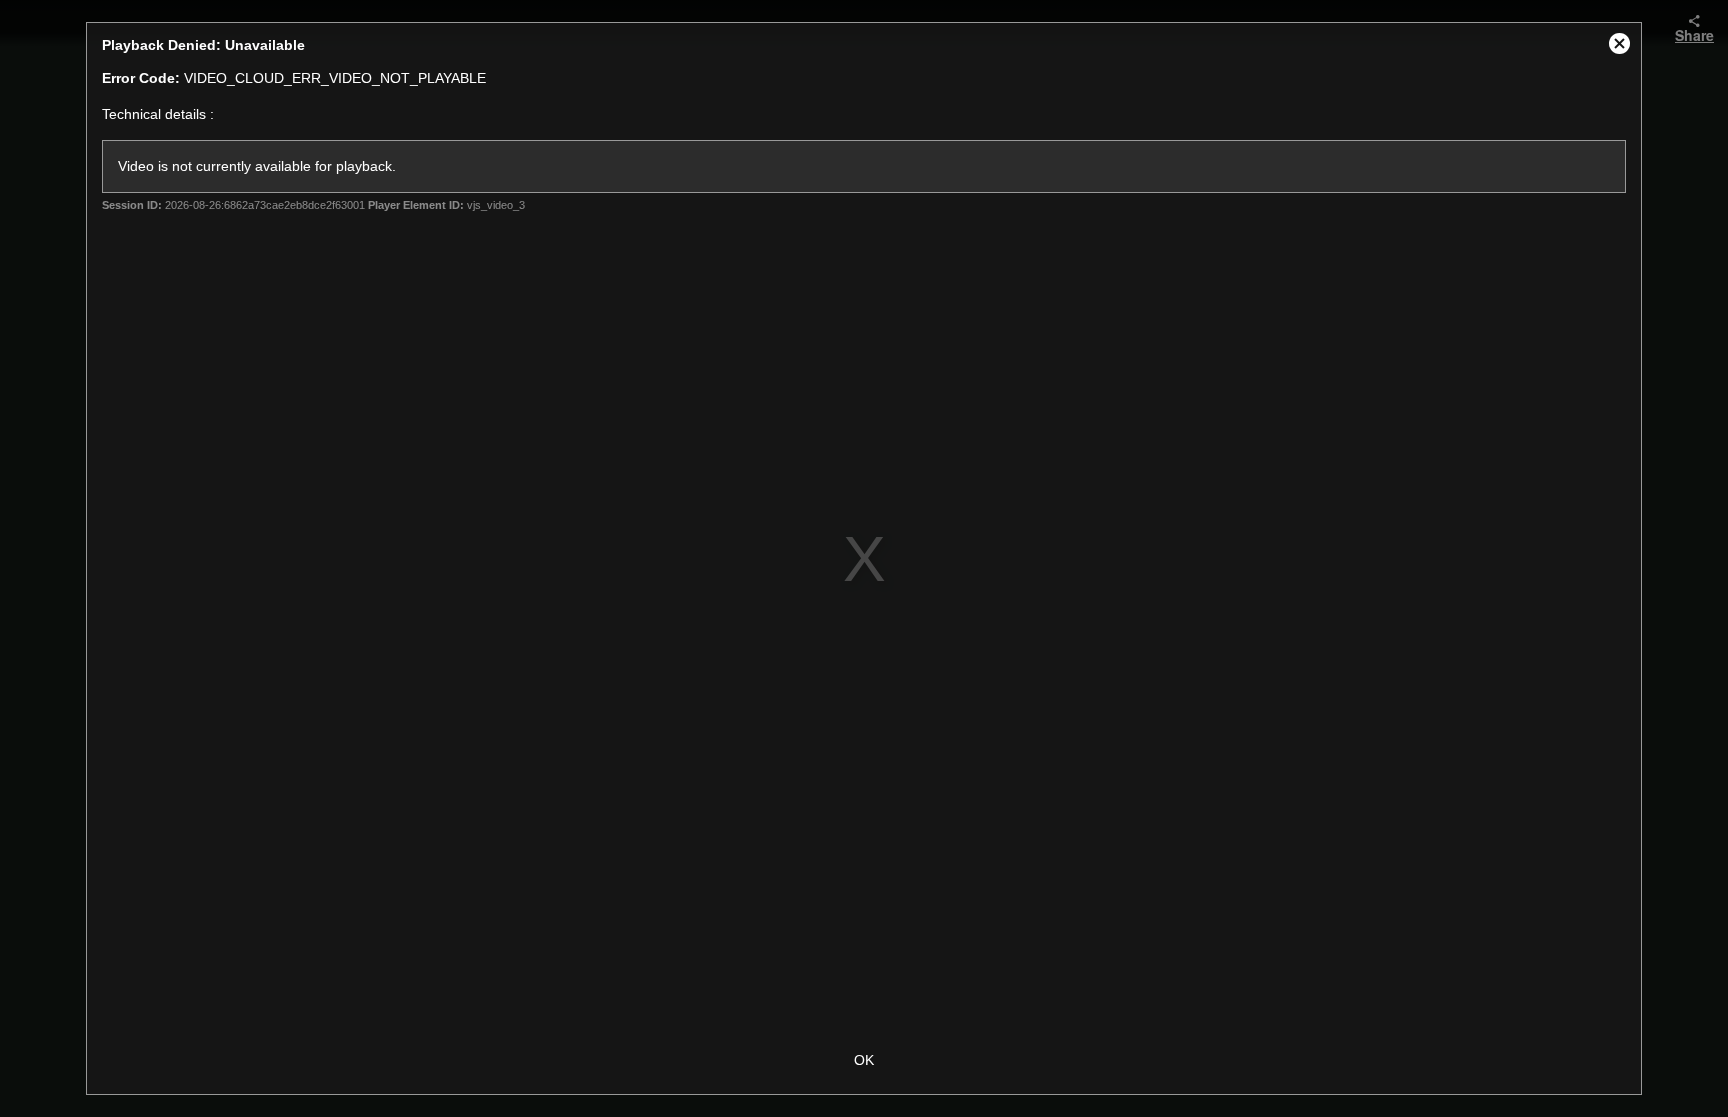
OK (864, 1060)
